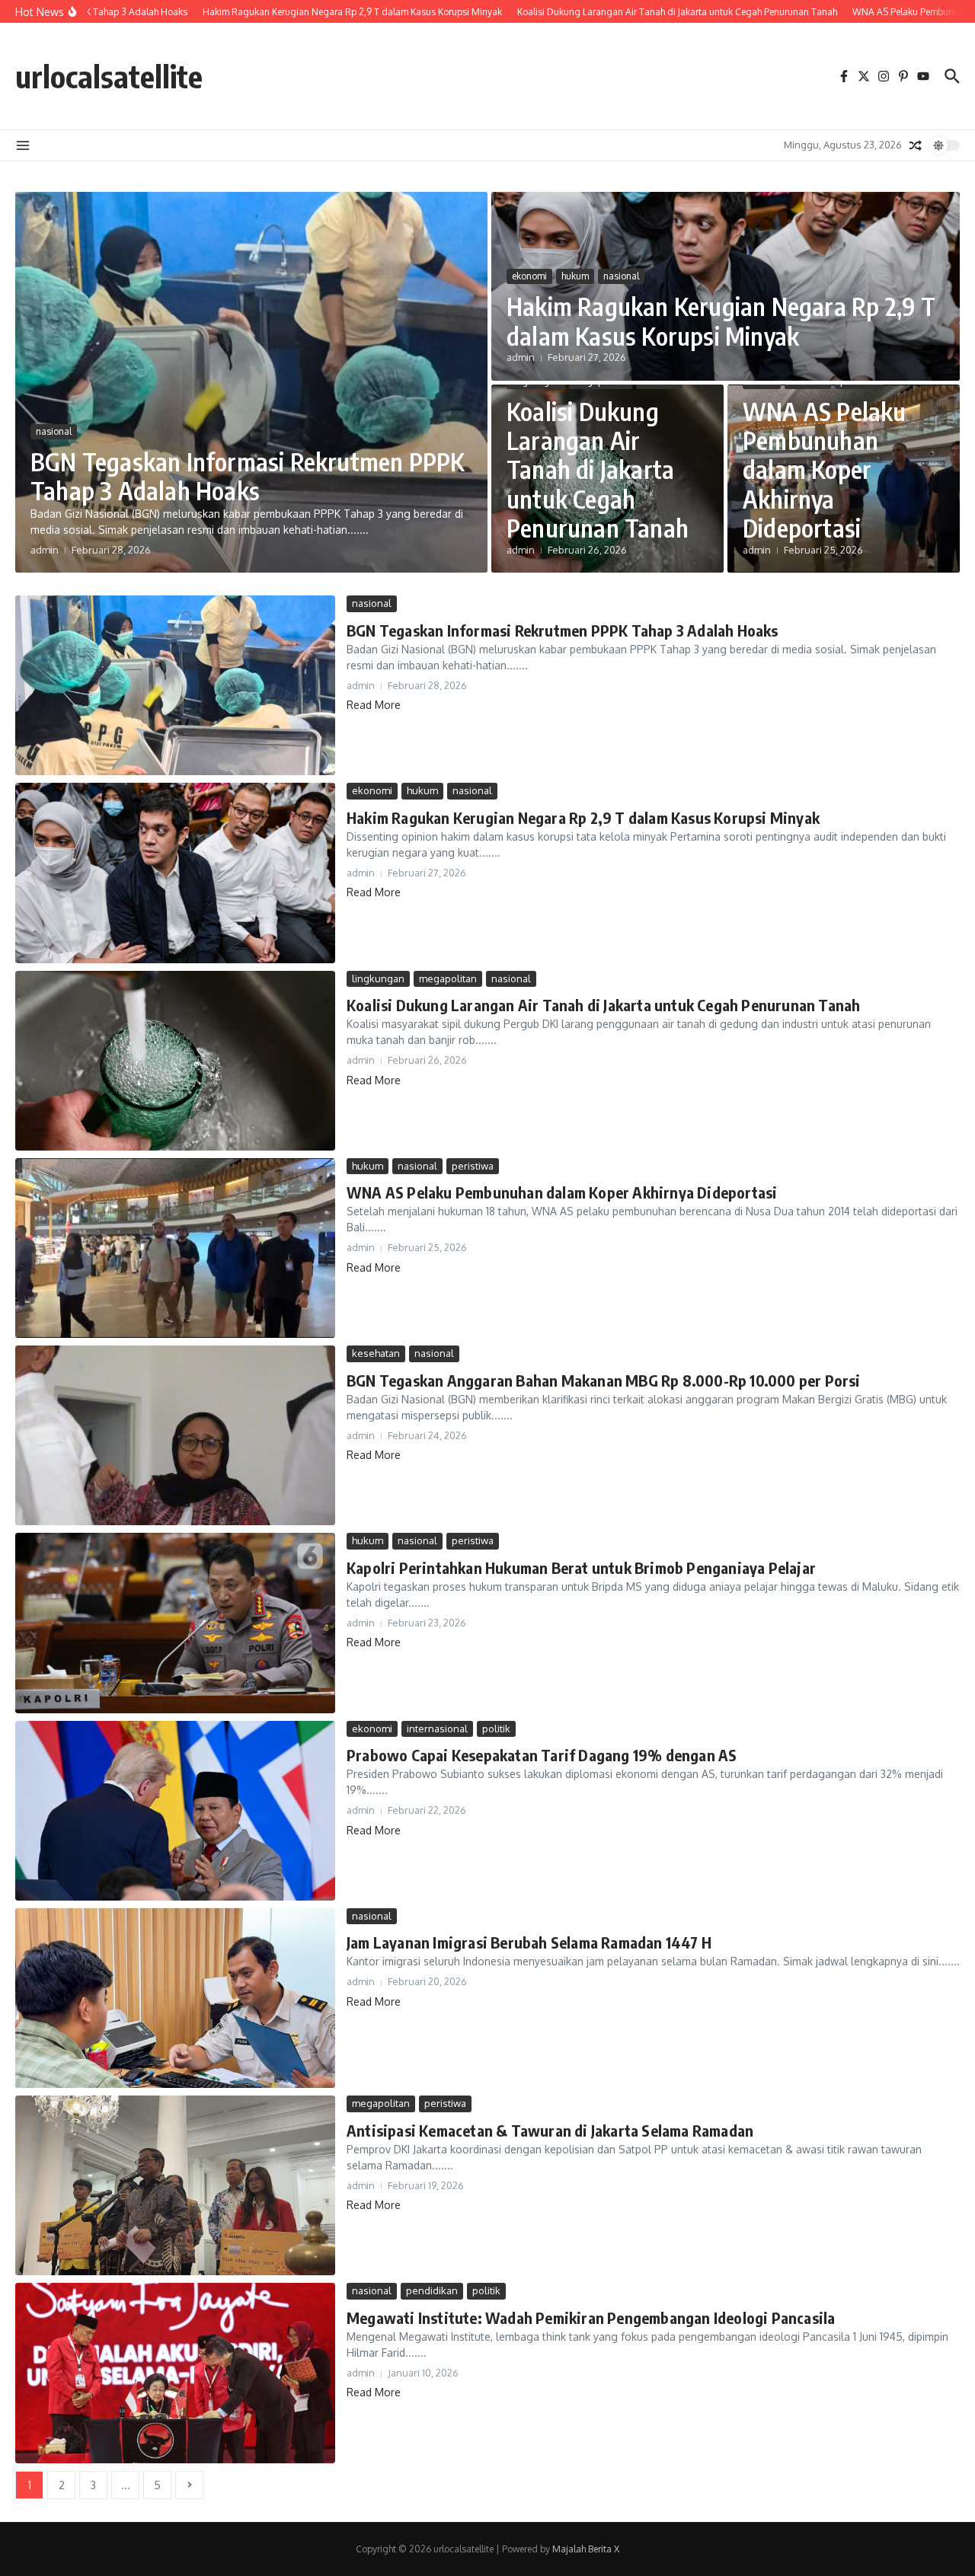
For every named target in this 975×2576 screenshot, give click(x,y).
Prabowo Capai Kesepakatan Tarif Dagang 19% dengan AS (542, 1755)
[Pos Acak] (916, 145)
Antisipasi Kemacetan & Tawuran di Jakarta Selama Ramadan (550, 2130)
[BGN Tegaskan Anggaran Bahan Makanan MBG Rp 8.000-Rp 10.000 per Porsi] (175, 1435)
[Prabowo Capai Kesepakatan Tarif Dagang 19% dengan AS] (175, 1811)
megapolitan (448, 978)
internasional (437, 1729)
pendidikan (432, 2290)
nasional (54, 431)
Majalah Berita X (586, 2549)
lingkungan (378, 978)
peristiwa (473, 1166)
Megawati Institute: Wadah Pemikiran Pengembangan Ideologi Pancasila (591, 2317)
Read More (374, 705)
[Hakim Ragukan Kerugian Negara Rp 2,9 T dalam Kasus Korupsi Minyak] (175, 873)
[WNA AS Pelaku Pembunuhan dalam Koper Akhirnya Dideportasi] (175, 1248)
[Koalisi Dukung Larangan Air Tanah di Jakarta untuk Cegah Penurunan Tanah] (175, 1061)
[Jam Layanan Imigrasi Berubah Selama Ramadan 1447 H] (175, 1998)
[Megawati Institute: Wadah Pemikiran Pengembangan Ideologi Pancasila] (175, 2373)
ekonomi (529, 276)
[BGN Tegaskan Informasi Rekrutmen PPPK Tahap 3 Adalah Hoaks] (175, 685)
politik (496, 1729)
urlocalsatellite (109, 76)
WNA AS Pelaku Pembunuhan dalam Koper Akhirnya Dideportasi (825, 470)
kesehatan (376, 1353)
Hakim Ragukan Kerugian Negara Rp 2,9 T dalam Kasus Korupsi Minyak (721, 321)
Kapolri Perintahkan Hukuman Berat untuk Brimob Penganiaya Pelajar (581, 1567)
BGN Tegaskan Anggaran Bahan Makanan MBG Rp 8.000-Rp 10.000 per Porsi (604, 1380)
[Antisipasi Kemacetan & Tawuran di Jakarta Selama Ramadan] (175, 2185)
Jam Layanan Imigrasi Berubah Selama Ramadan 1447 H (529, 1942)
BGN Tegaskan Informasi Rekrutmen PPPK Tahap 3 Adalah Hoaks (247, 476)
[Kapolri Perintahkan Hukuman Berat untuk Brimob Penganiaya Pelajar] (175, 1623)
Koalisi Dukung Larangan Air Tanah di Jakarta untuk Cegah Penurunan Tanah (598, 470)
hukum (575, 276)
